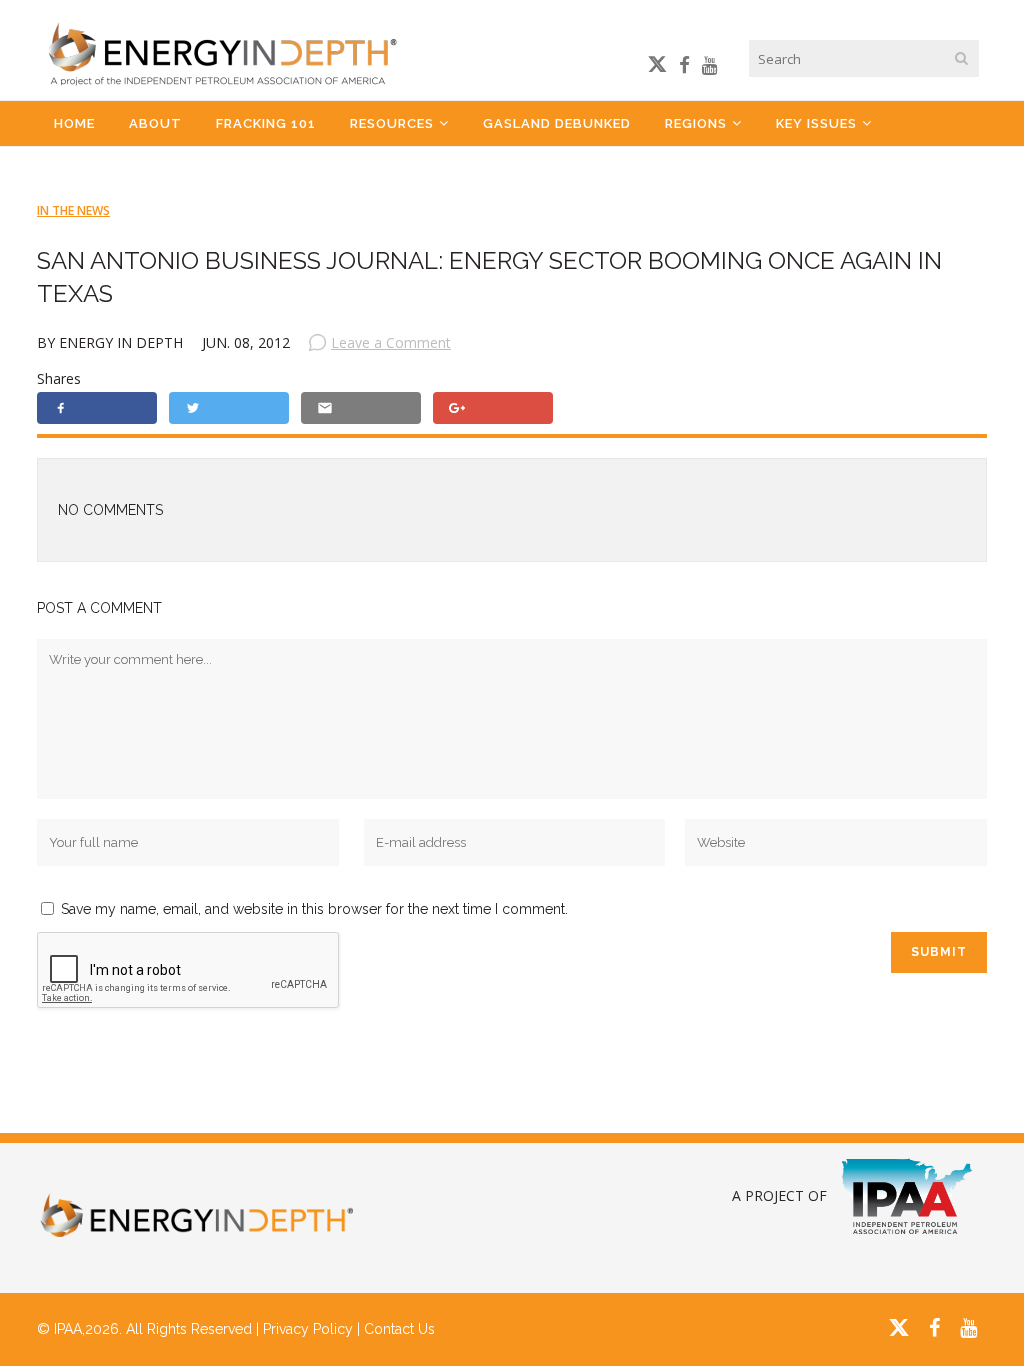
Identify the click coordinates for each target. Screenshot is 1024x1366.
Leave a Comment (391, 342)
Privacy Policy (308, 1329)
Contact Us (399, 1329)
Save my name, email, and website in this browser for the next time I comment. (314, 909)
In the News (73, 210)
